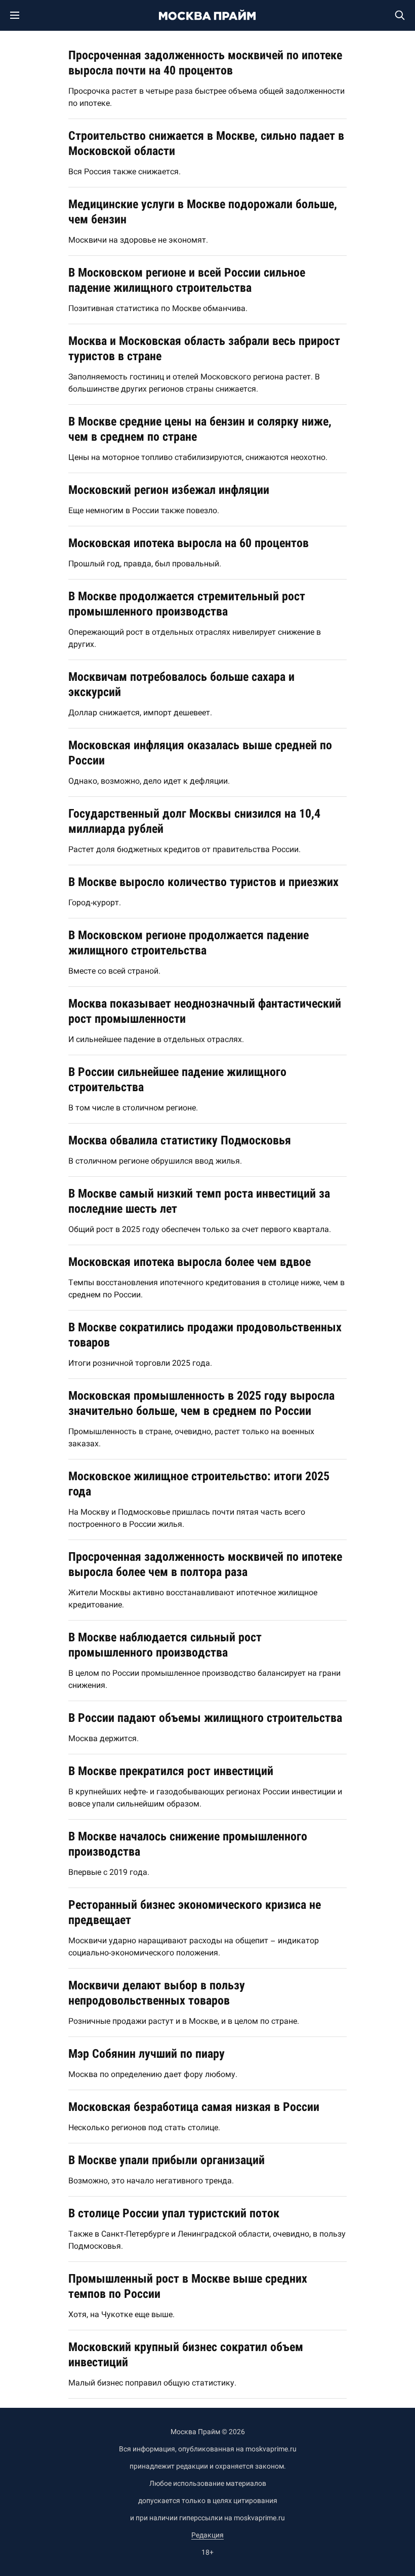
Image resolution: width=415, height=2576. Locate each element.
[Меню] (20, 15)
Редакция (207, 2535)
